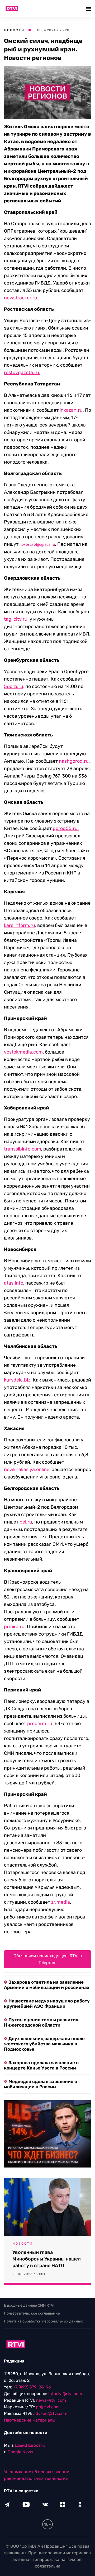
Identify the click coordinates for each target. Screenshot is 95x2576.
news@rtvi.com (51, 2400)
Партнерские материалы (30, 2420)
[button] (89, 9)
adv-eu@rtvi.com (50, 2413)
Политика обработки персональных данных (43, 2321)
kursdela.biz (17, 1380)
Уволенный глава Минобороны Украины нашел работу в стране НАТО (47, 2259)
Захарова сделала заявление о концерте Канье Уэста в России (41, 2065)
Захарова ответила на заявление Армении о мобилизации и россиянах (47, 1985)
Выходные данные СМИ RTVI (29, 2305)
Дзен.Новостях (30, 2445)
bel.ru (26, 1522)
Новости (14, 30)
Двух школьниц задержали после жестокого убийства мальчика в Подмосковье (44, 2044)
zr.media (61, 1902)
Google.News (20, 2452)
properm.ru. (40, 1724)
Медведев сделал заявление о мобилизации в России (41, 2084)
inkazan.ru (71, 410)
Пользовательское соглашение (32, 2313)
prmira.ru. (15, 1627)
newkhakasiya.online (27, 1469)
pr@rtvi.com (48, 2407)
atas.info (14, 1283)
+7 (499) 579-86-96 (32, 2387)
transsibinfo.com (23, 1149)
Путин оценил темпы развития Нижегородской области (41, 2022)
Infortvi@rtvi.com (65, 2394)
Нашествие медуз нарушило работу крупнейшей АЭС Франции (47, 2004)
